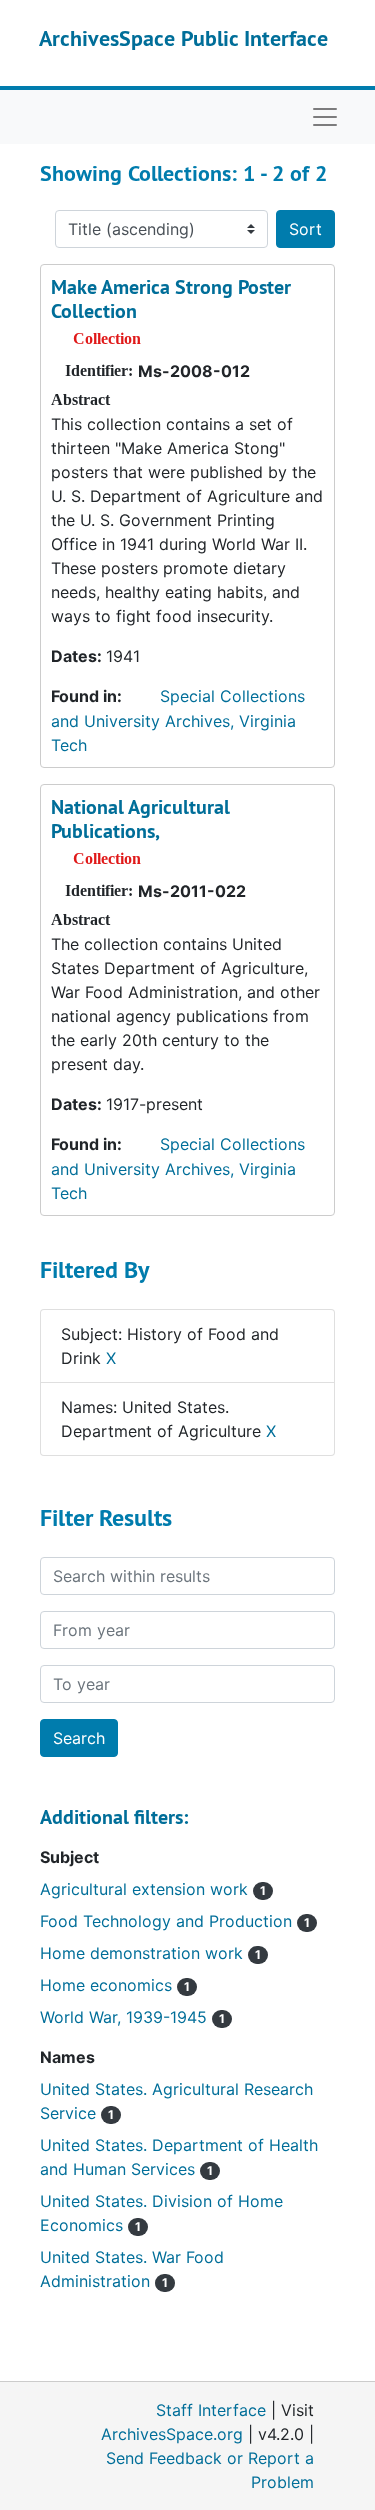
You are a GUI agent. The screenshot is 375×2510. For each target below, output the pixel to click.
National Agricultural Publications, (140, 819)
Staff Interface (211, 2410)
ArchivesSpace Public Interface (183, 38)
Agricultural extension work (153, 1889)
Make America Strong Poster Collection (171, 299)
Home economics (115, 1985)
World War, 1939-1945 (132, 2017)
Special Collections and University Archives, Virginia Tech (178, 720)
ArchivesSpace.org (172, 2434)
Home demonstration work (150, 1953)
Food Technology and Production (175, 1921)
